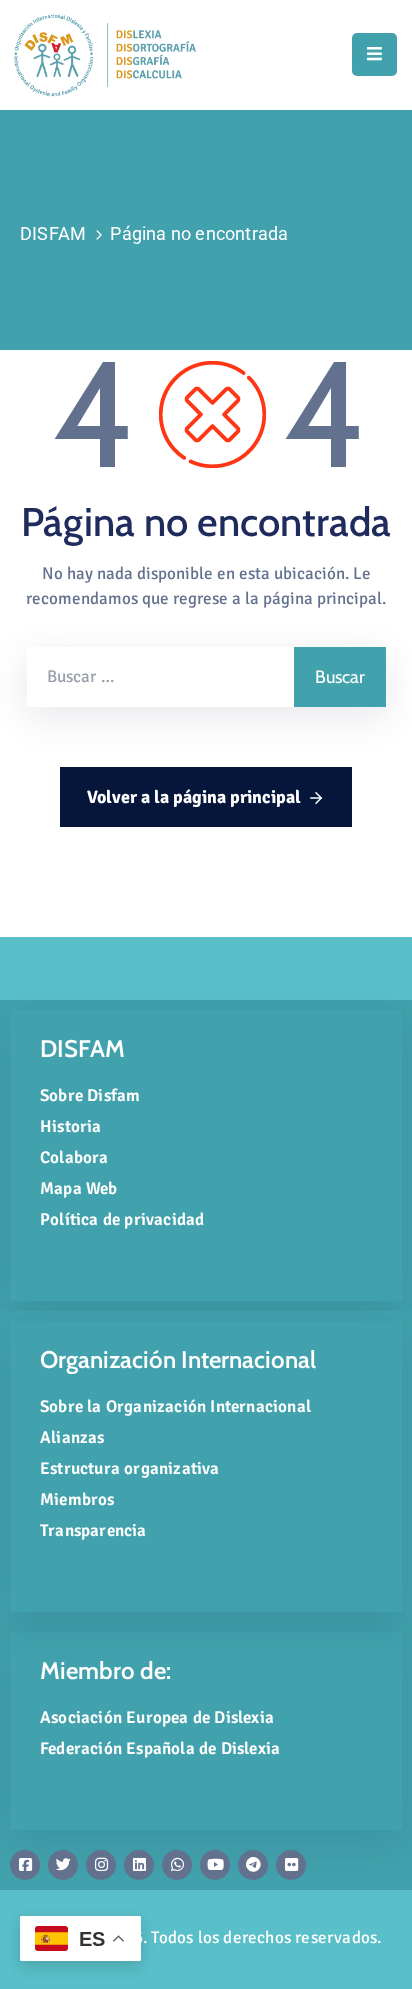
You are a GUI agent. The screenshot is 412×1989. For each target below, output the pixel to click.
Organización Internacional (178, 1359)
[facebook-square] (25, 1865)
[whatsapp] (177, 1865)
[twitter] (63, 1865)
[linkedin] (139, 1865)
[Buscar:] (160, 677)
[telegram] (253, 1865)
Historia (71, 1126)
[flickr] (291, 1865)
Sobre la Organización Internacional (175, 1406)
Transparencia (93, 1530)
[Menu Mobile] (374, 54)
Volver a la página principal (194, 797)
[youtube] (215, 1865)
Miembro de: (105, 1670)
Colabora (74, 1157)
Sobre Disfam (90, 1095)
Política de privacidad (122, 1219)
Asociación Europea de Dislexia (157, 1717)
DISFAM (53, 233)
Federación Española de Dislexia (160, 1748)
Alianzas (72, 1437)
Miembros (77, 1499)
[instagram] (101, 1865)
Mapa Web (79, 1188)
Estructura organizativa (130, 1468)
